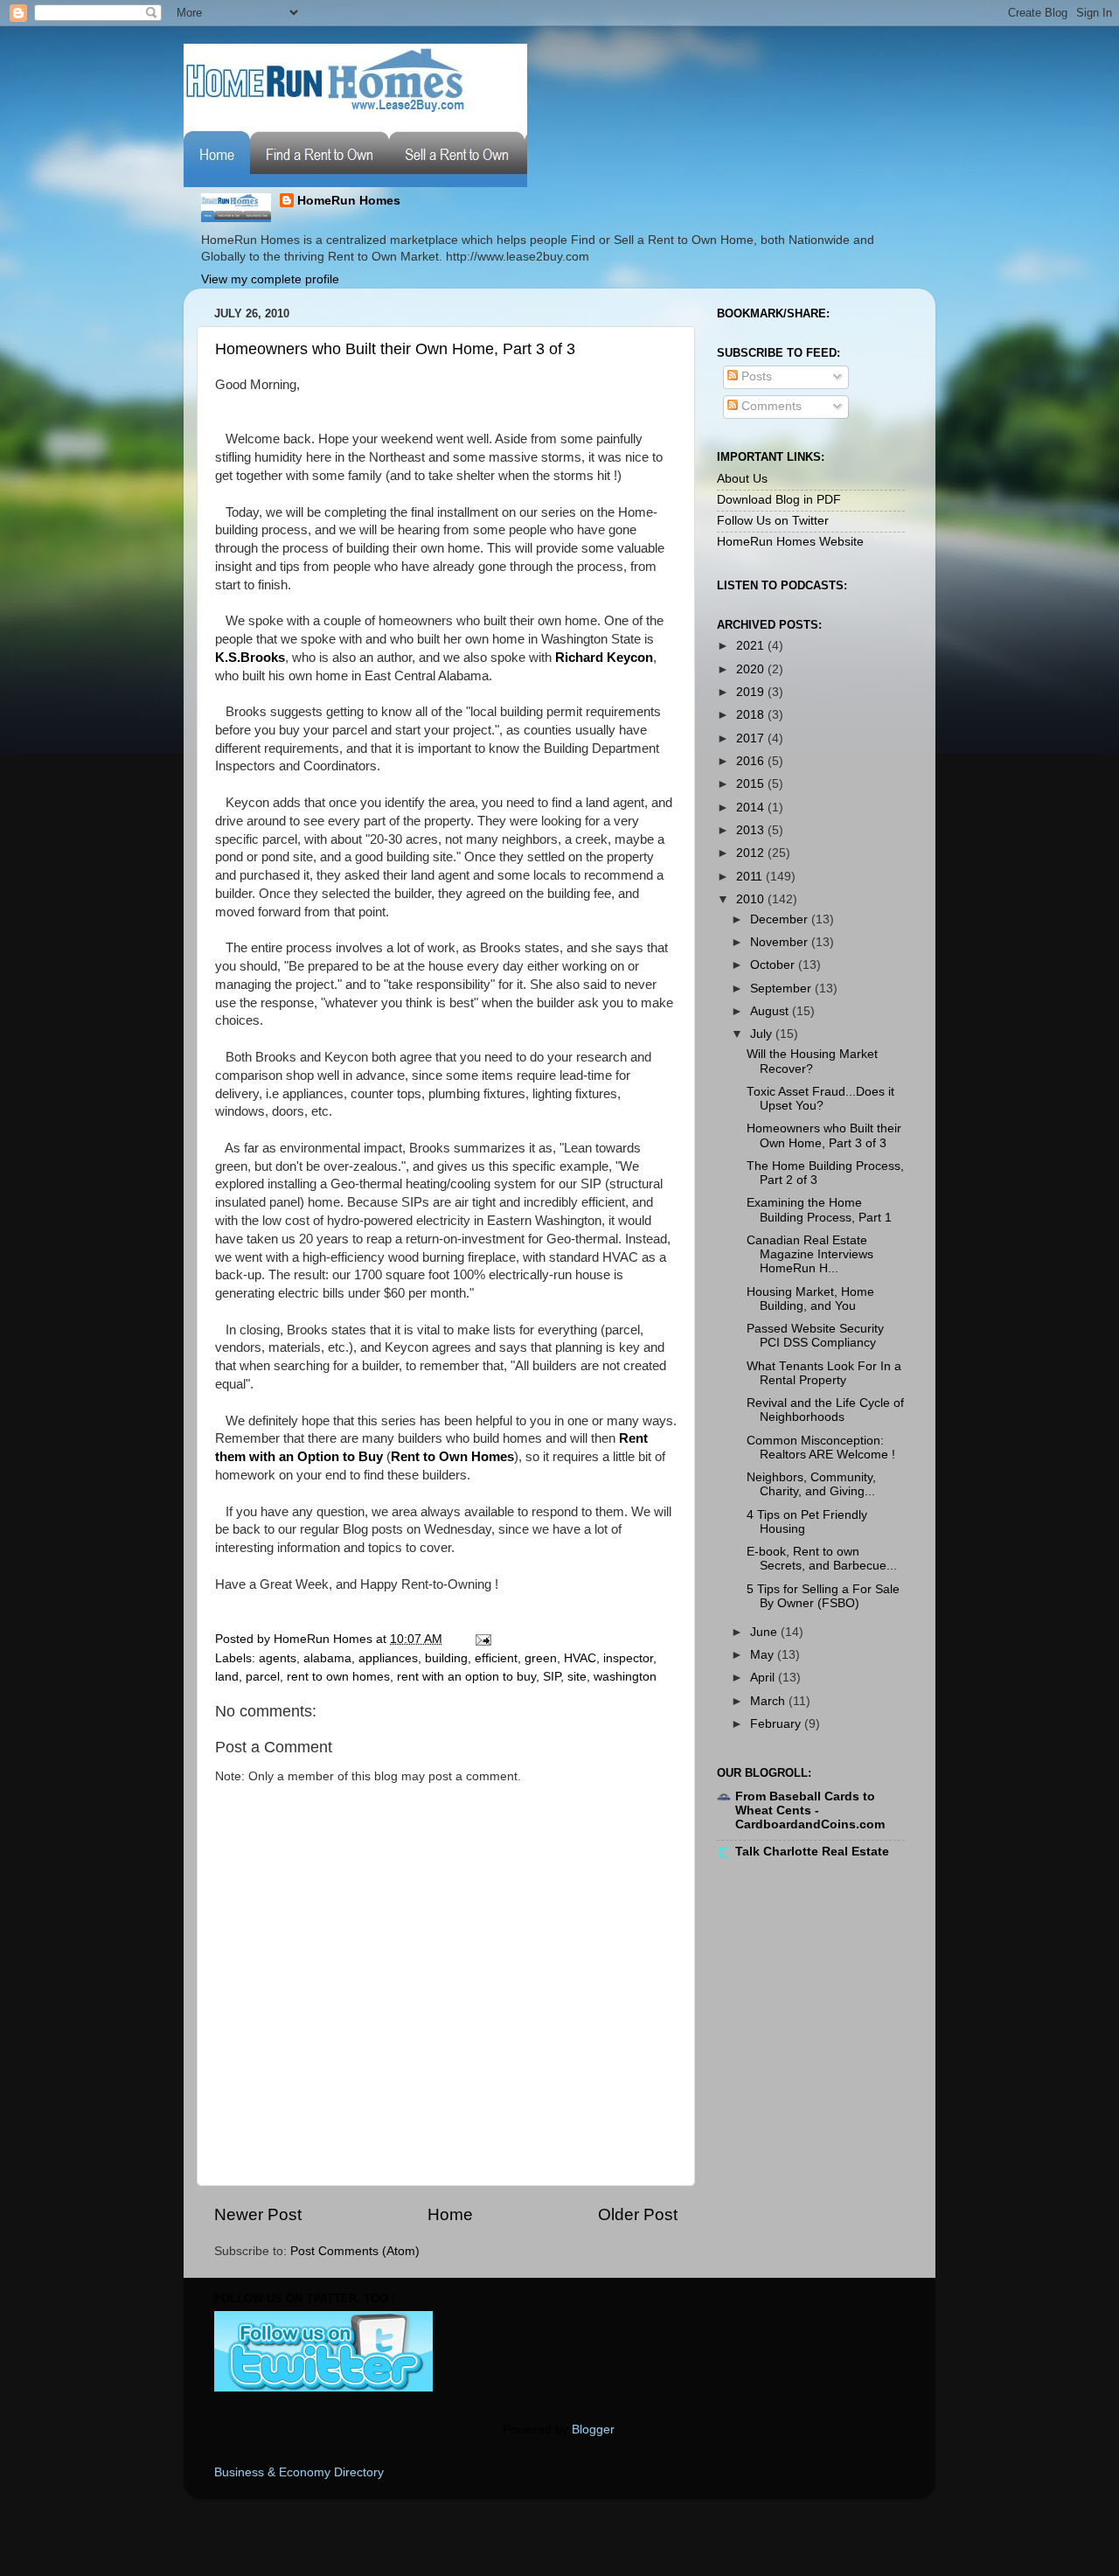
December (781, 919)
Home (450, 2214)
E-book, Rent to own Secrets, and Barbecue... (822, 1559)
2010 (752, 899)
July (763, 1034)
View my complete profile (270, 279)
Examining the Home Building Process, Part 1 (819, 1210)
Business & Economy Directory (299, 2472)
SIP (552, 1677)
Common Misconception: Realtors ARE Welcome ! (821, 1448)
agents (278, 1658)
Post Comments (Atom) (355, 2251)
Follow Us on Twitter (773, 521)
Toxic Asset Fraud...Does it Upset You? (820, 1099)
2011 (751, 877)
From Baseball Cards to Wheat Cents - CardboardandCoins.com (810, 1810)
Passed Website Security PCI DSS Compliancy (815, 1336)
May (764, 1655)
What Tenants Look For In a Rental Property (824, 1373)
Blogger (593, 2430)
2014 (752, 808)
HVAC (580, 1658)
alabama (327, 1658)
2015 (752, 784)
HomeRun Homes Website (790, 542)
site (577, 1677)
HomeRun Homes (349, 201)
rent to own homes (338, 1677)
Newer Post (258, 2214)
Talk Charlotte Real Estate (812, 1852)
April (764, 1678)
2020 (752, 669)
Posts (755, 376)
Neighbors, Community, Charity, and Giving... (811, 1484)
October (774, 965)
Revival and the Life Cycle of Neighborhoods (825, 1410)
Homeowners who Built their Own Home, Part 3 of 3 (395, 349)
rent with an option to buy (466, 1677)
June (765, 1632)
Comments (770, 406)
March (769, 1701)
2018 (752, 715)
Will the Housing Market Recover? (812, 1061)
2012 (752, 853)
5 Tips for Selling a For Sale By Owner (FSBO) (823, 1596)
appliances (388, 1658)
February (777, 1724)
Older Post (638, 2214)
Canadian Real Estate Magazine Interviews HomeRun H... (810, 1254)
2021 (752, 646)
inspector (628, 1658)
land (227, 1677)
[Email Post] (480, 1639)
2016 (752, 761)
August (771, 1011)
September (782, 989)
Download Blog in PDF (779, 500)
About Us (742, 479)
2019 (752, 692)
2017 (752, 738)
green (541, 1658)
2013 (752, 830)
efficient (496, 1658)
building (446, 1658)
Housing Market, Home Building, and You (810, 1299)
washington (625, 1677)
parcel (263, 1677)
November (781, 942)
